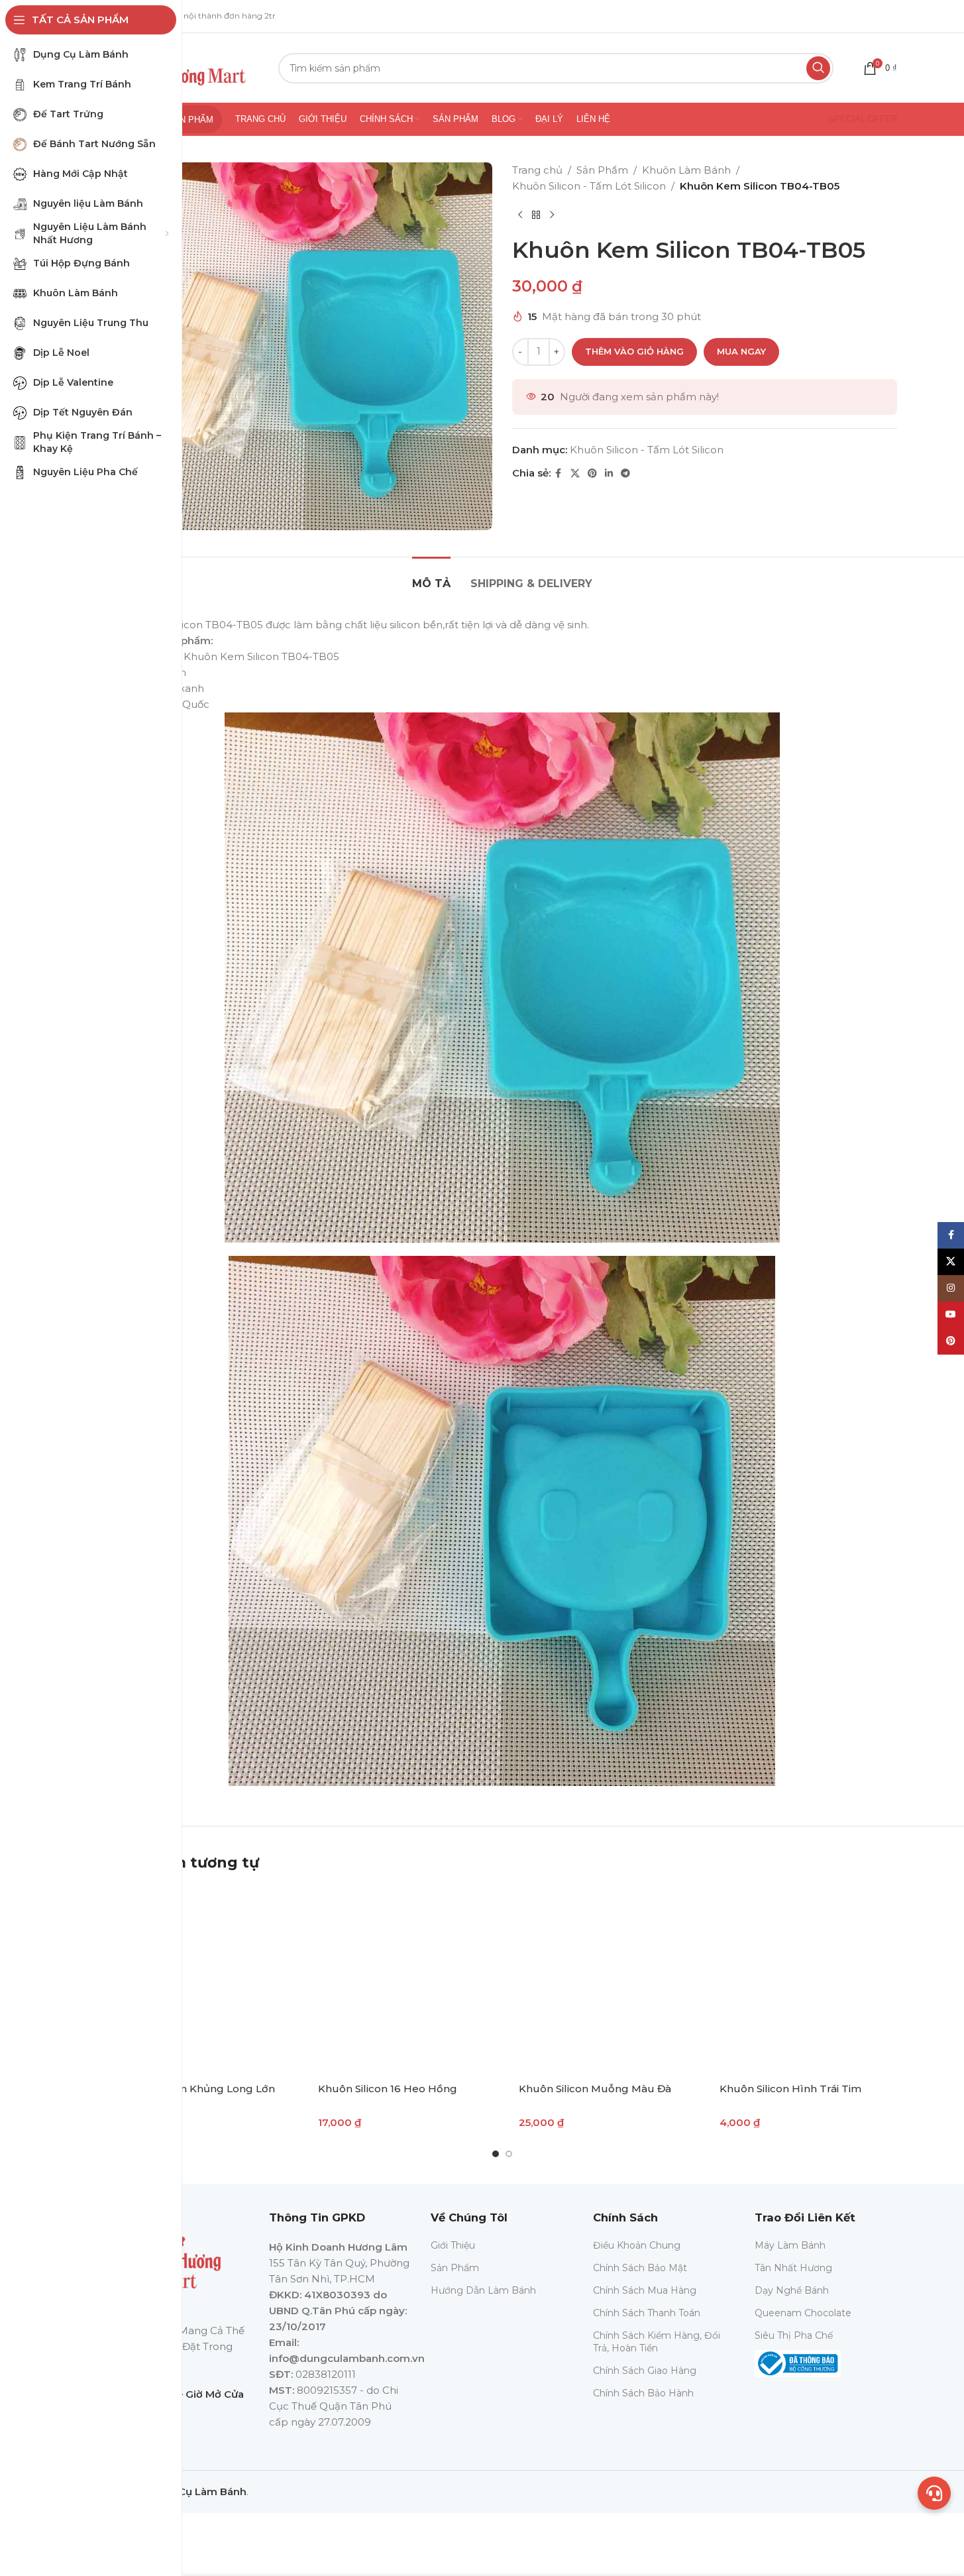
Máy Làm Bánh (790, 2245)
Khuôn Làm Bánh (686, 170)
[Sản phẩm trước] (520, 215)
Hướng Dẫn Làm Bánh (483, 2290)
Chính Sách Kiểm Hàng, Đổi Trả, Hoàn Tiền (657, 2341)
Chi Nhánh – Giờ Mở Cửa (183, 2394)
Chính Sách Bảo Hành (643, 2393)
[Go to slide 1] (496, 2154)
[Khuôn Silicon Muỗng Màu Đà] (603, 1980)
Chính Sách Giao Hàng (645, 2371)
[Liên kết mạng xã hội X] (575, 474)
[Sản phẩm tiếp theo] (552, 215)
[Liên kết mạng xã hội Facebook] (559, 474)
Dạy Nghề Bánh (792, 2290)
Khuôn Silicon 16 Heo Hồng (388, 2089)
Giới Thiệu (453, 2245)
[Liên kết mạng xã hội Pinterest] (592, 474)
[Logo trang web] (183, 67)
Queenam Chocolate (803, 2313)
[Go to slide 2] (509, 2154)
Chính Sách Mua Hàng (645, 2290)
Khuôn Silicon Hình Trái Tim (790, 2089)
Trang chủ (537, 170)
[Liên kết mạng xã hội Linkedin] (609, 474)
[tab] (431, 577)
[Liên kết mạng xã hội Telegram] (625, 474)
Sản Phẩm (602, 170)
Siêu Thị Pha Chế (794, 2335)
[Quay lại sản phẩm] (536, 215)
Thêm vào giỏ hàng (634, 351)
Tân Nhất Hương (793, 2268)
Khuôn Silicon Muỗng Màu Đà (595, 2089)
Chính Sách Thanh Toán (647, 2313)
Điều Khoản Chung (637, 2245)
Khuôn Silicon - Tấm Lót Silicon (589, 186)
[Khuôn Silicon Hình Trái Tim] (803, 1980)
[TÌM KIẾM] (818, 68)
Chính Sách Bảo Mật (640, 2268)
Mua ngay (741, 351)
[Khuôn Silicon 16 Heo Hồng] (402, 1980)
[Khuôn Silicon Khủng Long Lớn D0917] (201, 1980)
